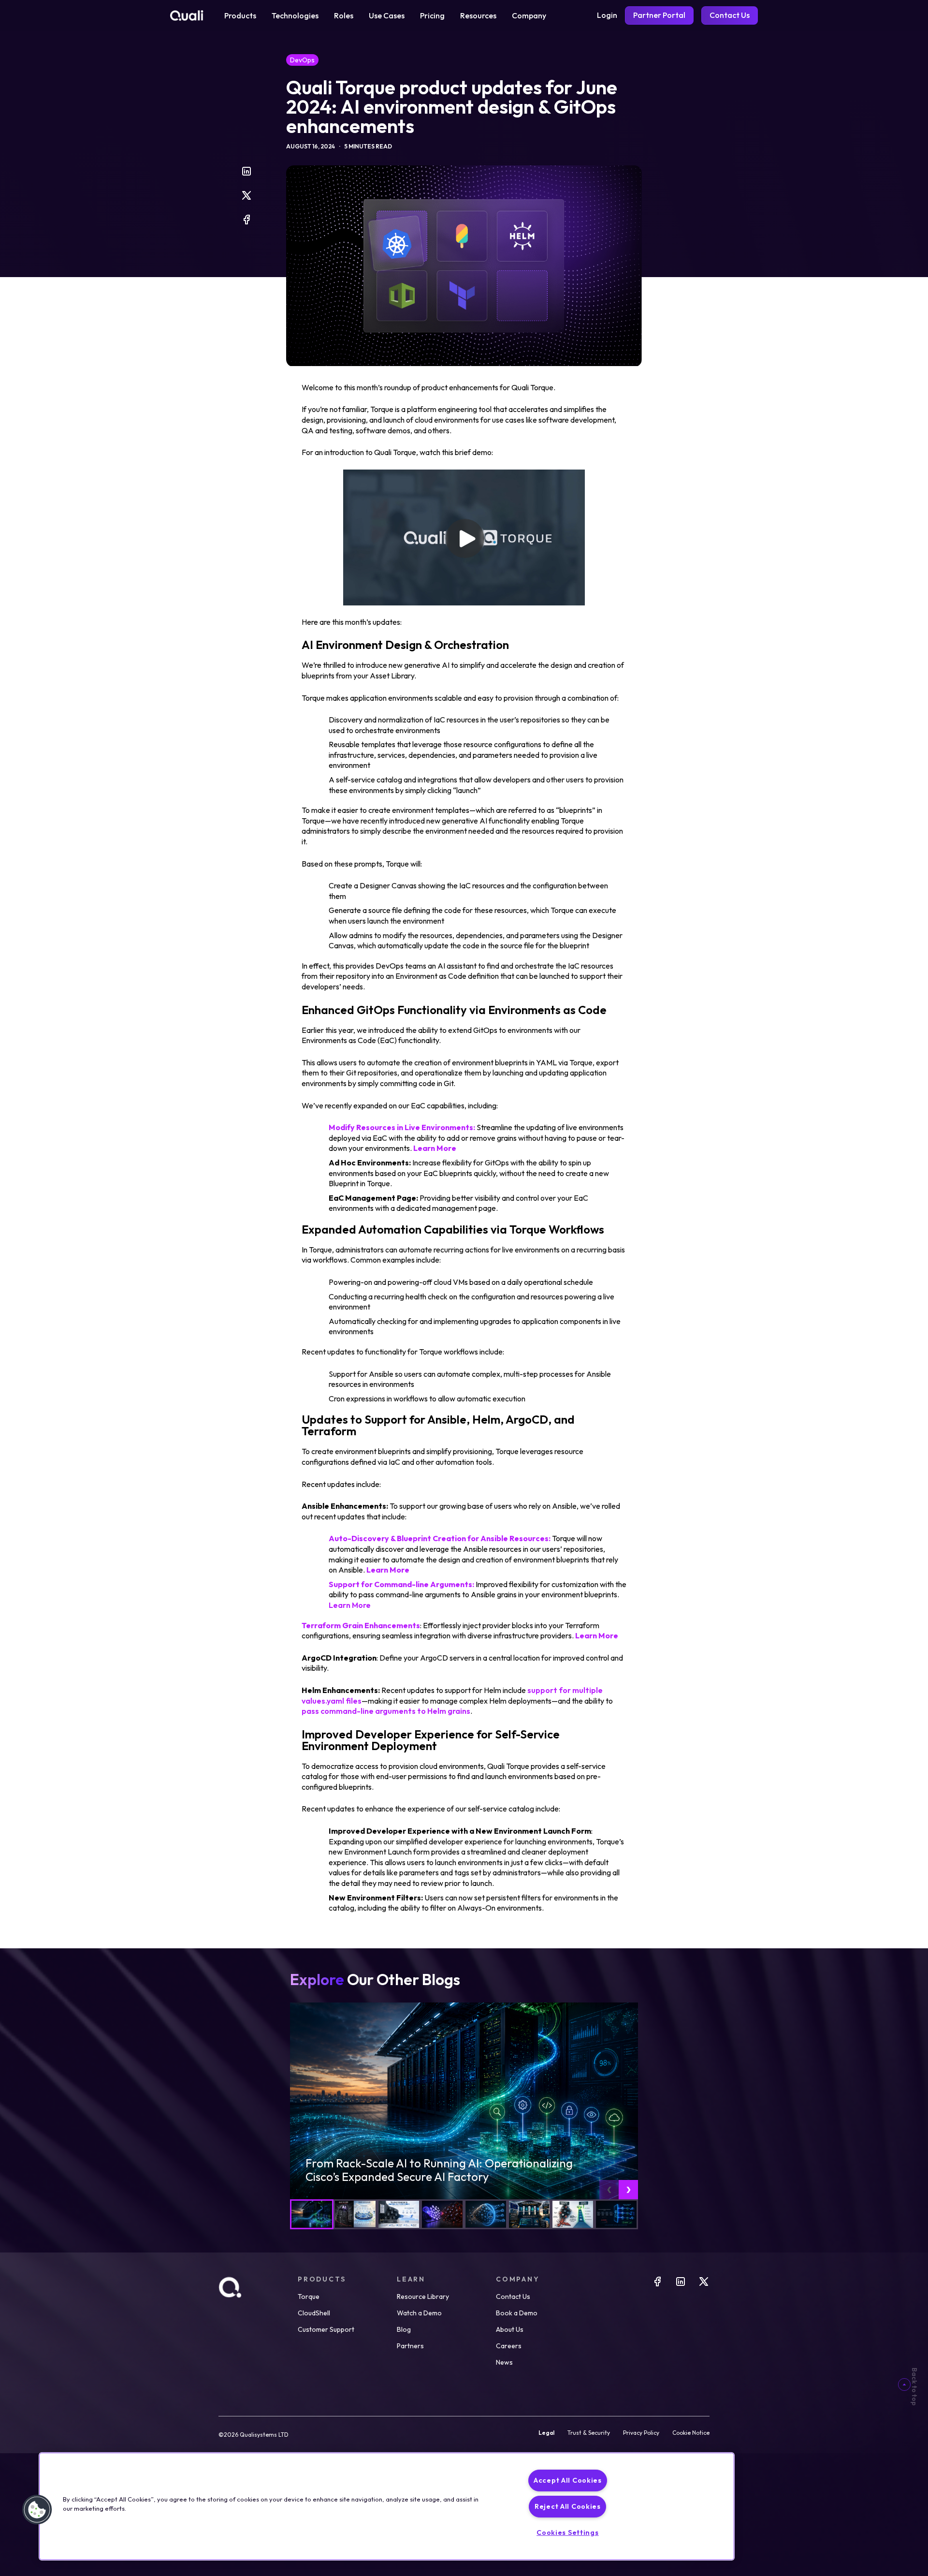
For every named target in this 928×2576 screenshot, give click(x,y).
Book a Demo (517, 2313)
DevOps (302, 60)
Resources (478, 15)
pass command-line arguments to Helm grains (386, 1711)
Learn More (350, 1605)
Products (240, 15)
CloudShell (314, 2313)
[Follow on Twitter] (704, 2284)
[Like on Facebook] (657, 2284)
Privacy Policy (641, 2433)
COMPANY (518, 2279)
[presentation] (609, 2190)
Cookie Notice (691, 2433)
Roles (344, 15)
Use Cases (387, 15)
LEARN (411, 2279)
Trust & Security (589, 2433)
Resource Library (423, 2296)
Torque (309, 2296)
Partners (410, 2346)
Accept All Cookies (568, 2480)
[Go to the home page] (187, 15)
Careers (509, 2346)
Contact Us (513, 2296)
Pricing (432, 15)
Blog (404, 2329)
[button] (37, 2510)
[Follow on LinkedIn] (681, 2284)
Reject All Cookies (568, 2506)
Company (529, 15)
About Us (510, 2329)
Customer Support (326, 2329)
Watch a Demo (419, 2313)
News (504, 2362)
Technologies (295, 15)
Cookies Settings (568, 2532)
